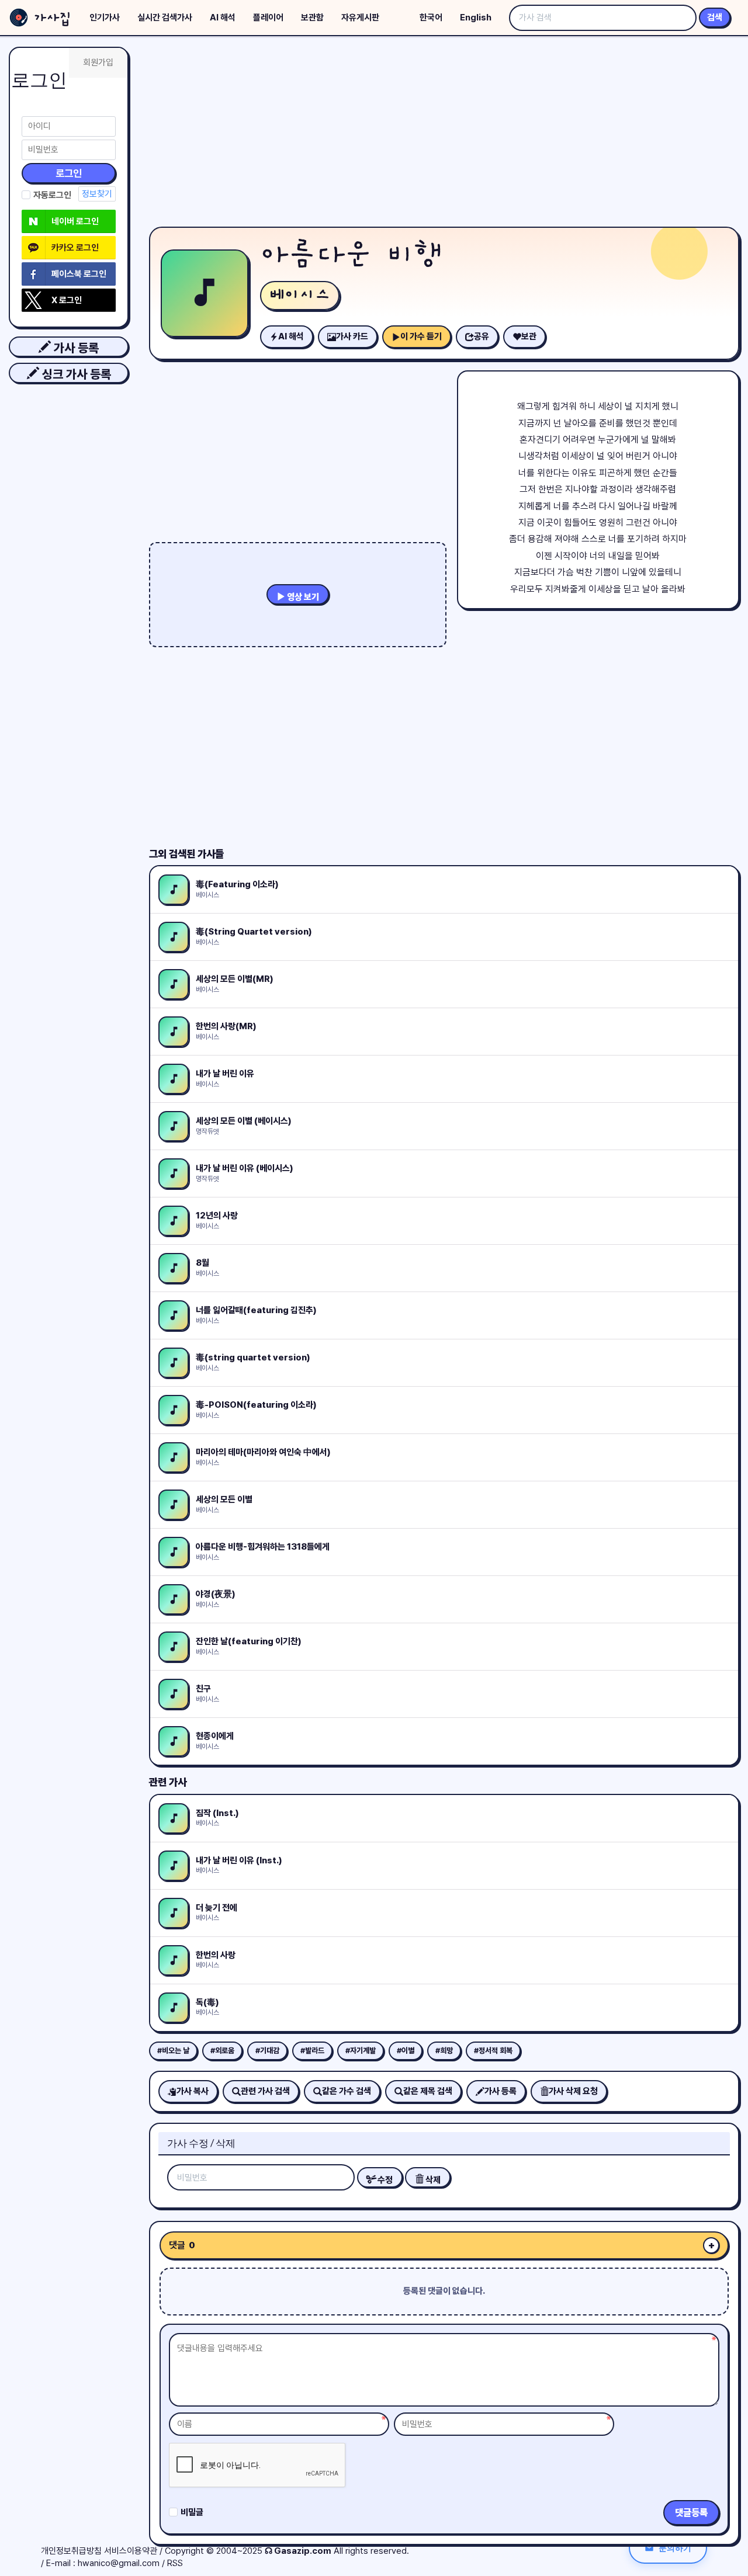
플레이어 (268, 18)
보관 (529, 336)
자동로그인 (52, 195)
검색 (715, 18)
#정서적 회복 (493, 2051)
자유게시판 (360, 18)
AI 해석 (223, 18)
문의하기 (675, 2548)
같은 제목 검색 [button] (428, 2091)
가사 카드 (352, 336)
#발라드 (312, 2051)
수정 (384, 2180)
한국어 (431, 18)
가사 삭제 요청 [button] (573, 2091)
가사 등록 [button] (75, 348)
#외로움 (222, 2051)
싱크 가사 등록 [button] (75, 374)
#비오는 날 (173, 2051)
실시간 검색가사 (165, 18)
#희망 (444, 2051)
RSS (175, 2563)
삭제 (432, 2180)
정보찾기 (97, 194)
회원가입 (98, 63)
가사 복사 (193, 2091)
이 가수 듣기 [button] (421, 336)
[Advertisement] (444, 134)
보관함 (312, 18)
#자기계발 (361, 2051)
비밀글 (192, 2512)
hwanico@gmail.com (119, 2563)
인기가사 (105, 18)
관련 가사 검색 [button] (265, 2091)
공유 (482, 336)
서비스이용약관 (131, 2551)
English (476, 18)
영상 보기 (302, 597)
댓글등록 (691, 2513)
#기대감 (267, 2051)
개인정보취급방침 (71, 2551)
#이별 (406, 2051)
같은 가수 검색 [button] (347, 2091)
